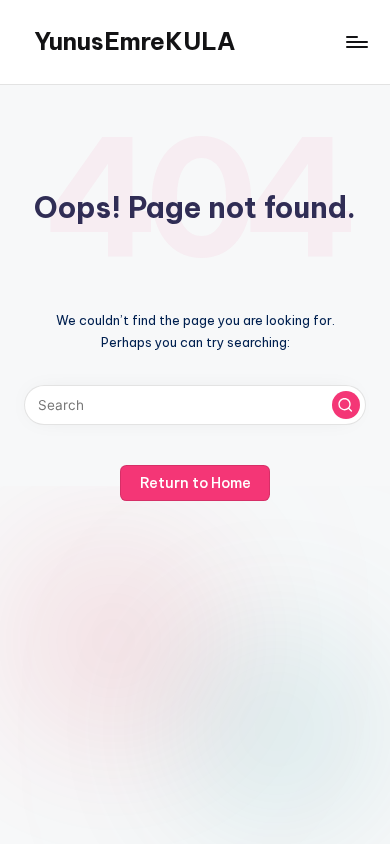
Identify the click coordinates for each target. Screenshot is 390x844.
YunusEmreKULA (134, 41)
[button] (346, 405)
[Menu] (356, 41)
